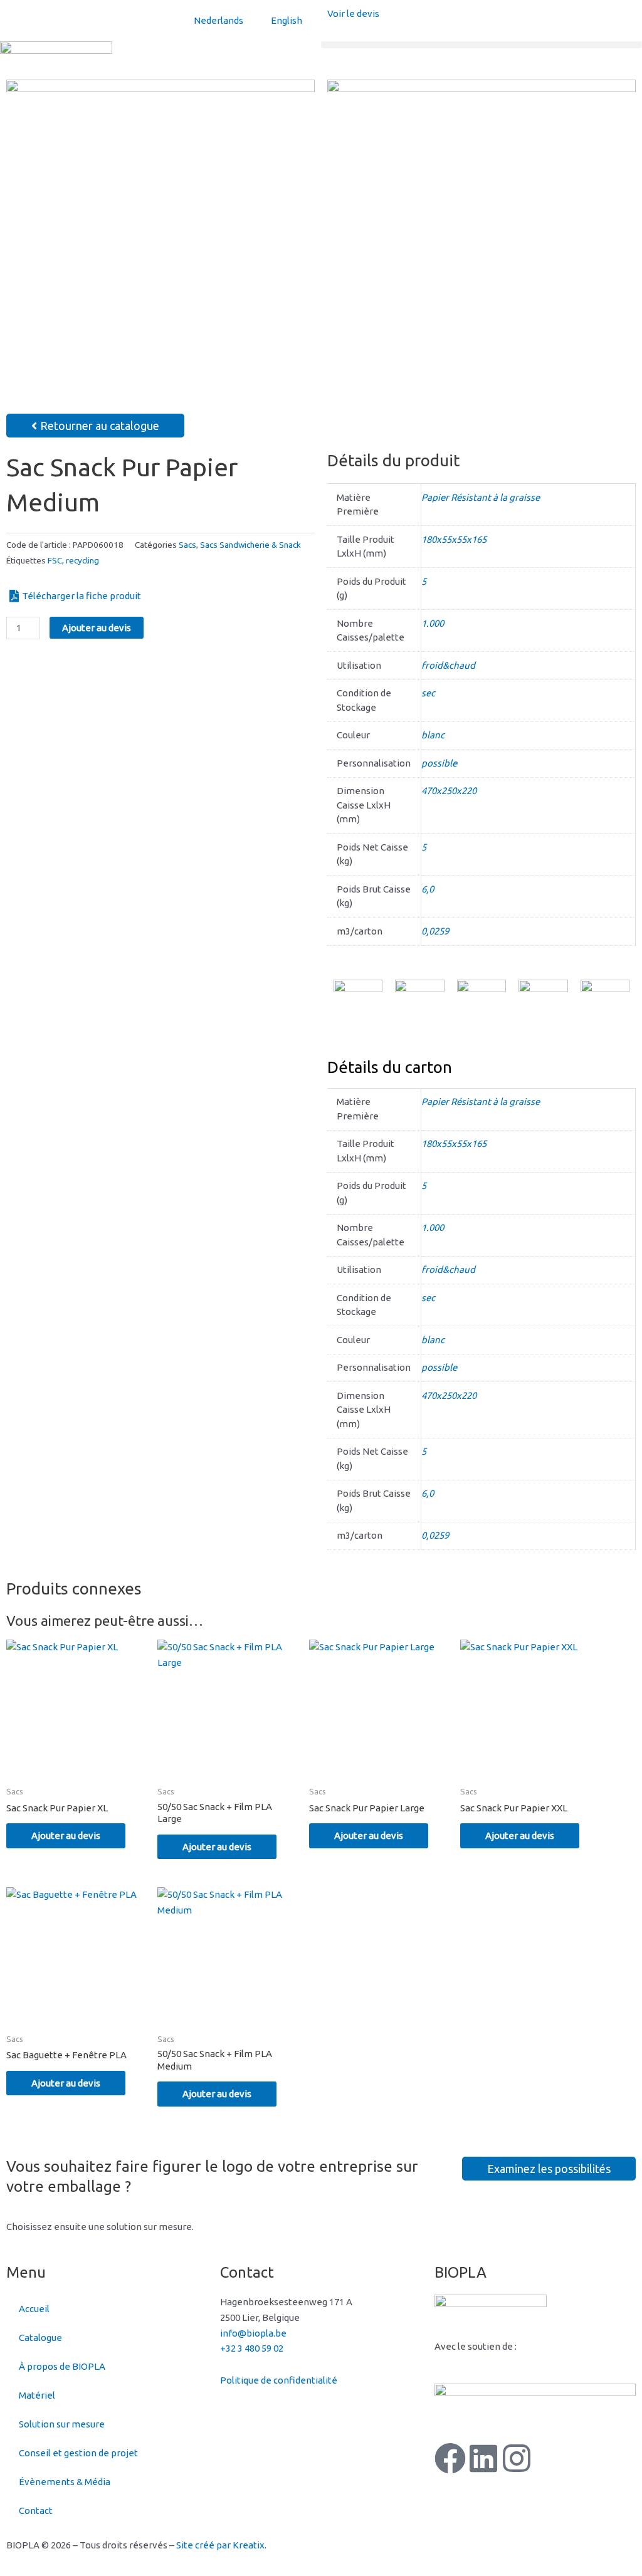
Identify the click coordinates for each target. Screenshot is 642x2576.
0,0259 (435, 931)
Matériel (37, 2395)
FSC (55, 560)
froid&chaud (448, 665)
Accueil (34, 2309)
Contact (36, 2511)
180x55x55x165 (454, 539)
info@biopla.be (253, 2333)
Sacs (187, 545)
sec (428, 693)
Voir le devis (353, 13)
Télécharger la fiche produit (82, 596)
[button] (481, 45)
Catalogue (40, 2338)
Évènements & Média (65, 2482)
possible (439, 763)
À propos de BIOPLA (62, 2366)
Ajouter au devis (97, 628)
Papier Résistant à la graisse (481, 497)
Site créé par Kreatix (220, 2545)
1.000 (433, 623)
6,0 (428, 889)
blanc (433, 735)
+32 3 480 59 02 (252, 2348)
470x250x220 (449, 791)
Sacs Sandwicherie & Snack (250, 545)
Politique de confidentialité (279, 2380)
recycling (82, 560)
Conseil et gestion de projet (78, 2453)
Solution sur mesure (62, 2424)
